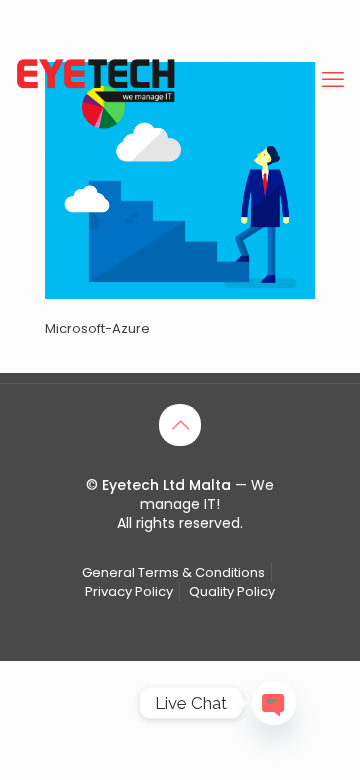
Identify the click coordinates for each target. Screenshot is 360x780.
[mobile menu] (333, 80)
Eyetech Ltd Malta (168, 485)
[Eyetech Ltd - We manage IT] (96, 80)
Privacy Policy (129, 591)
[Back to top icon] (180, 425)
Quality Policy (232, 591)
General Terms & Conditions (173, 572)
